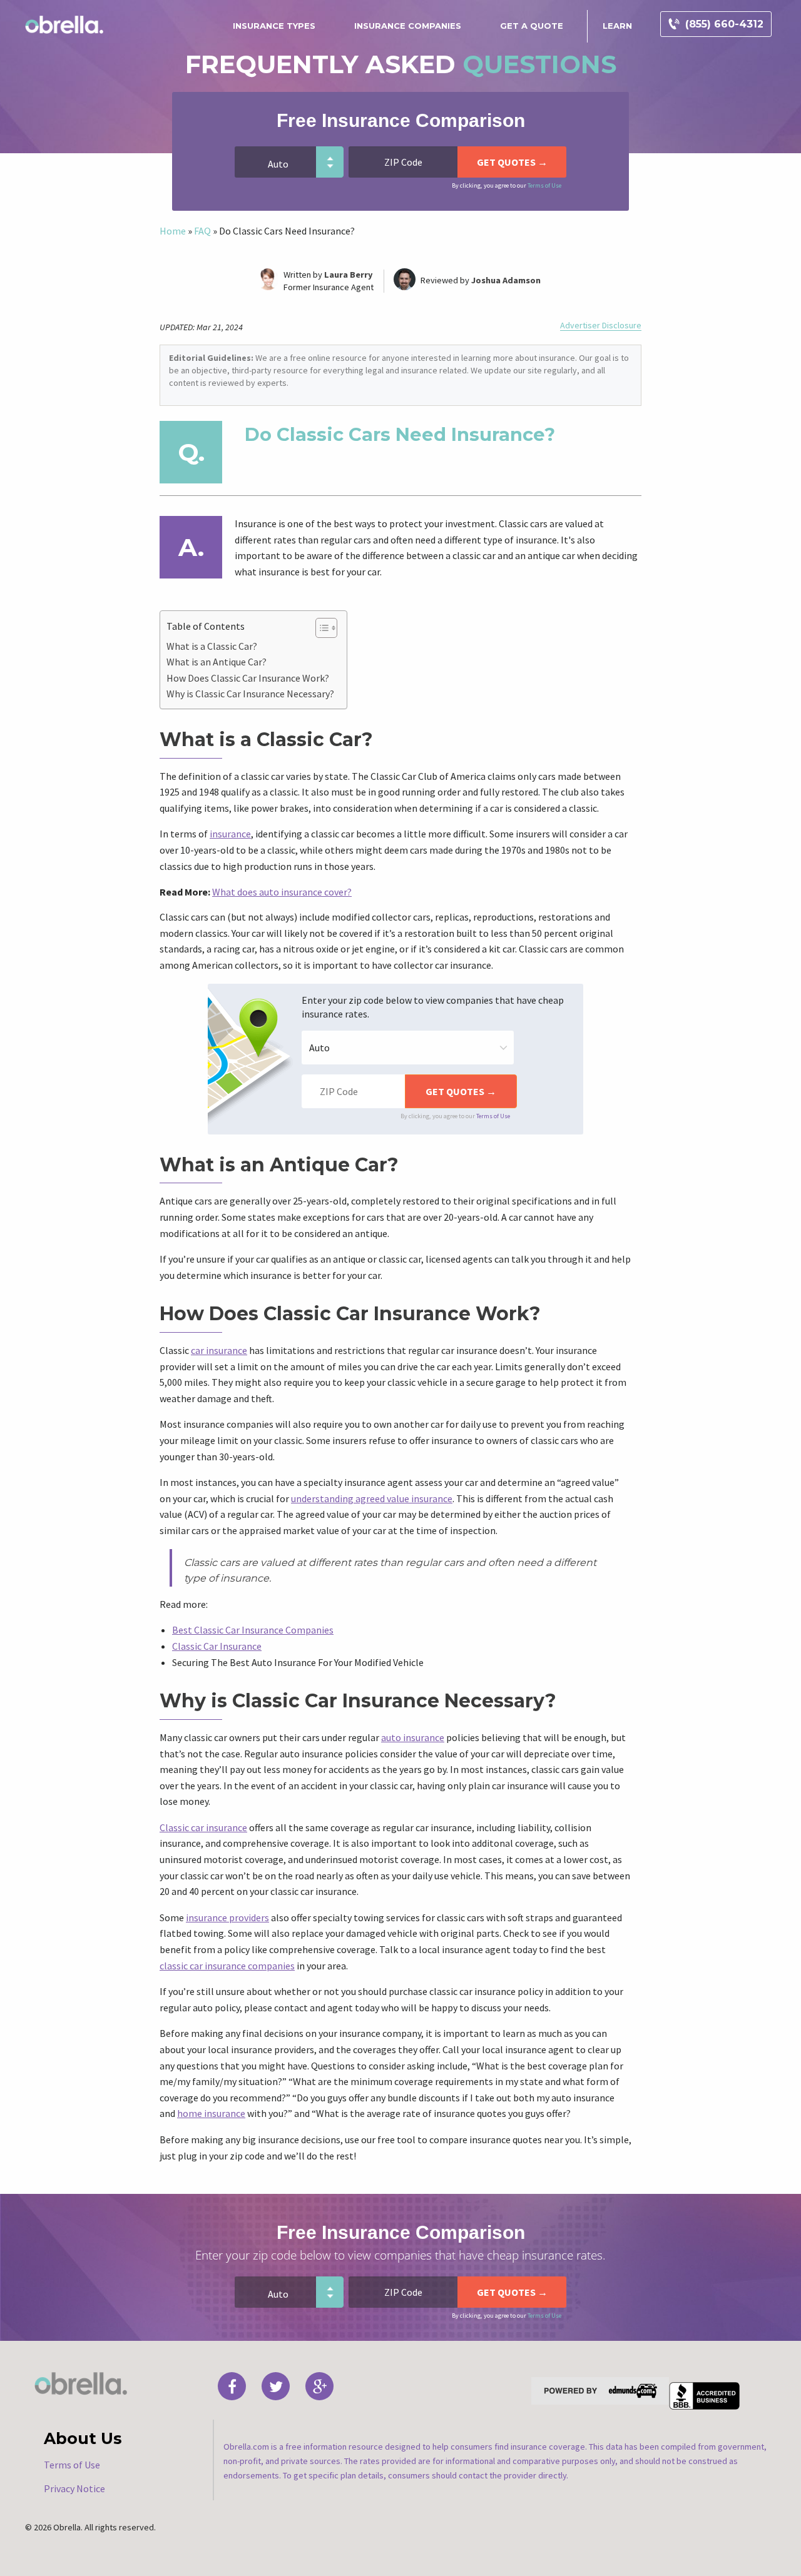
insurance (230, 834)
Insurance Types (274, 26)
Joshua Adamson (506, 280)
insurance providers (227, 1917)
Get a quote (532, 26)
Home (173, 231)
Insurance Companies (408, 26)
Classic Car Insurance (217, 1646)
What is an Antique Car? (217, 662)
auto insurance (413, 1737)
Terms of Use (544, 185)
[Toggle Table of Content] (320, 628)
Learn (617, 26)
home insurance (211, 2113)
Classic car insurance (203, 1827)
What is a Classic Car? (212, 646)
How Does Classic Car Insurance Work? (248, 678)
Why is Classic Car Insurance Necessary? (250, 694)
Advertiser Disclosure (601, 326)
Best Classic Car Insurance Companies (253, 1630)
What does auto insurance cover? (282, 892)
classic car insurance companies (227, 1966)
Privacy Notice (74, 2488)
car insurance (219, 1350)
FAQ (202, 231)
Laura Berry (349, 275)
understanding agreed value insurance (372, 1498)
